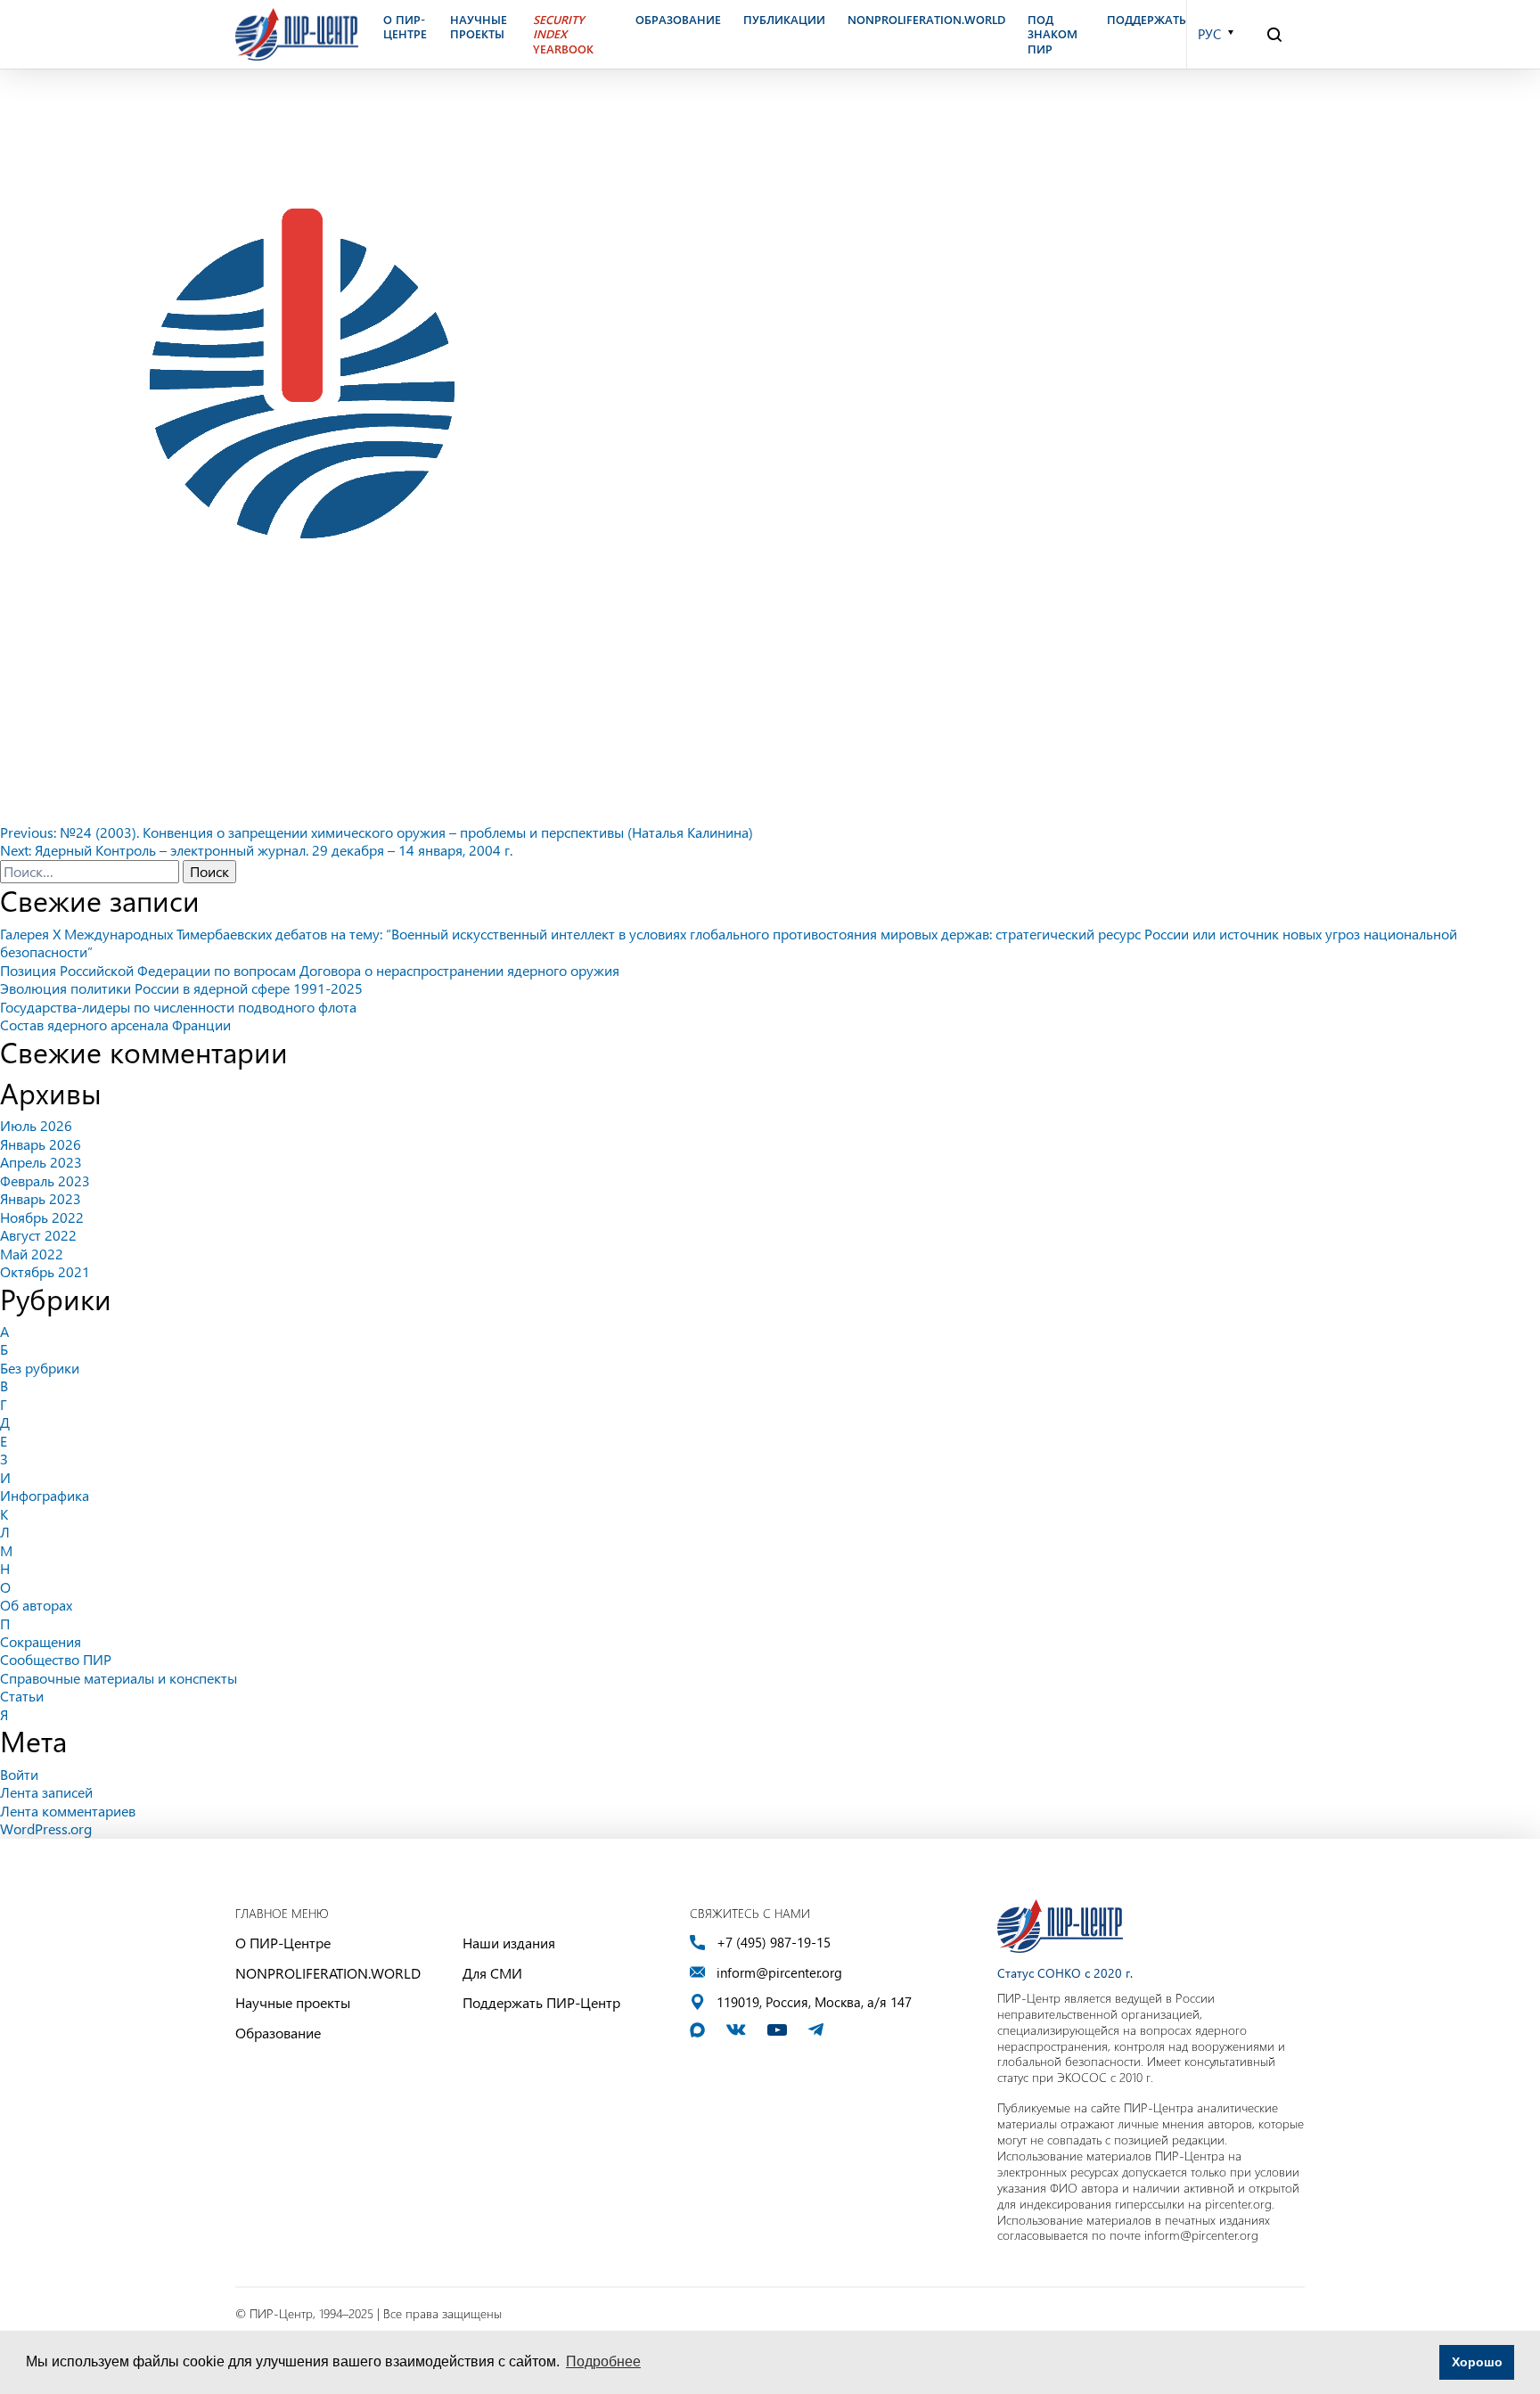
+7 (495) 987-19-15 (774, 1943)
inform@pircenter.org (779, 1973)
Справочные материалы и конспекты (119, 1678)
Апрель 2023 (41, 1162)
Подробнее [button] (603, 2361)
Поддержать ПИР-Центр (541, 2002)
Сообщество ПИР (56, 1659)
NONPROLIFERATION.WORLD (328, 1973)
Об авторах (36, 1605)
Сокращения (41, 1641)
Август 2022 (38, 1235)
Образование (278, 2033)
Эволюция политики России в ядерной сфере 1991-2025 (181, 988)
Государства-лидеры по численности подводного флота (178, 1007)
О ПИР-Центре (283, 1943)
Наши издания (509, 1943)
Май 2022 (32, 1254)
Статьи (22, 1696)
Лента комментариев (68, 1811)
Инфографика (45, 1495)
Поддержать (1147, 20)
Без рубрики (40, 1368)
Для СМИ (492, 1973)
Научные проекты (293, 2002)
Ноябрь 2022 (42, 1217)
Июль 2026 (36, 1125)
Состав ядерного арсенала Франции (115, 1025)
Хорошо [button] (1477, 2362)
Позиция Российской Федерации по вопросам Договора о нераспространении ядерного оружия (310, 970)
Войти (19, 1774)
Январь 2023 (41, 1198)
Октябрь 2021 (45, 1271)
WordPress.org (46, 1828)
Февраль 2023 (45, 1181)
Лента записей (46, 1792)
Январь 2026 (41, 1144)
